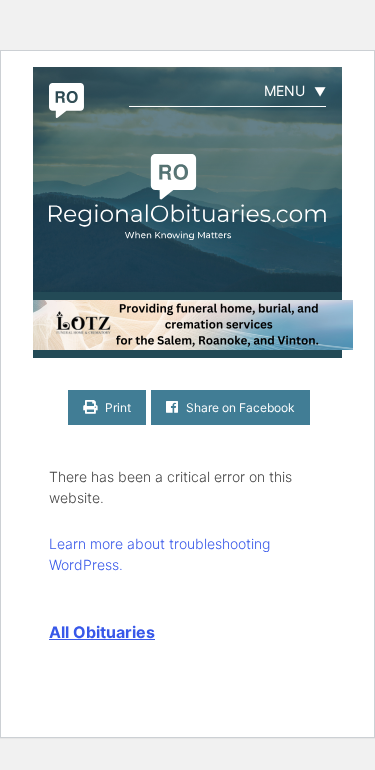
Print (116, 407)
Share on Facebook (239, 407)
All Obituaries (102, 632)
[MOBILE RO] (187, 325)
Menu (295, 91)
